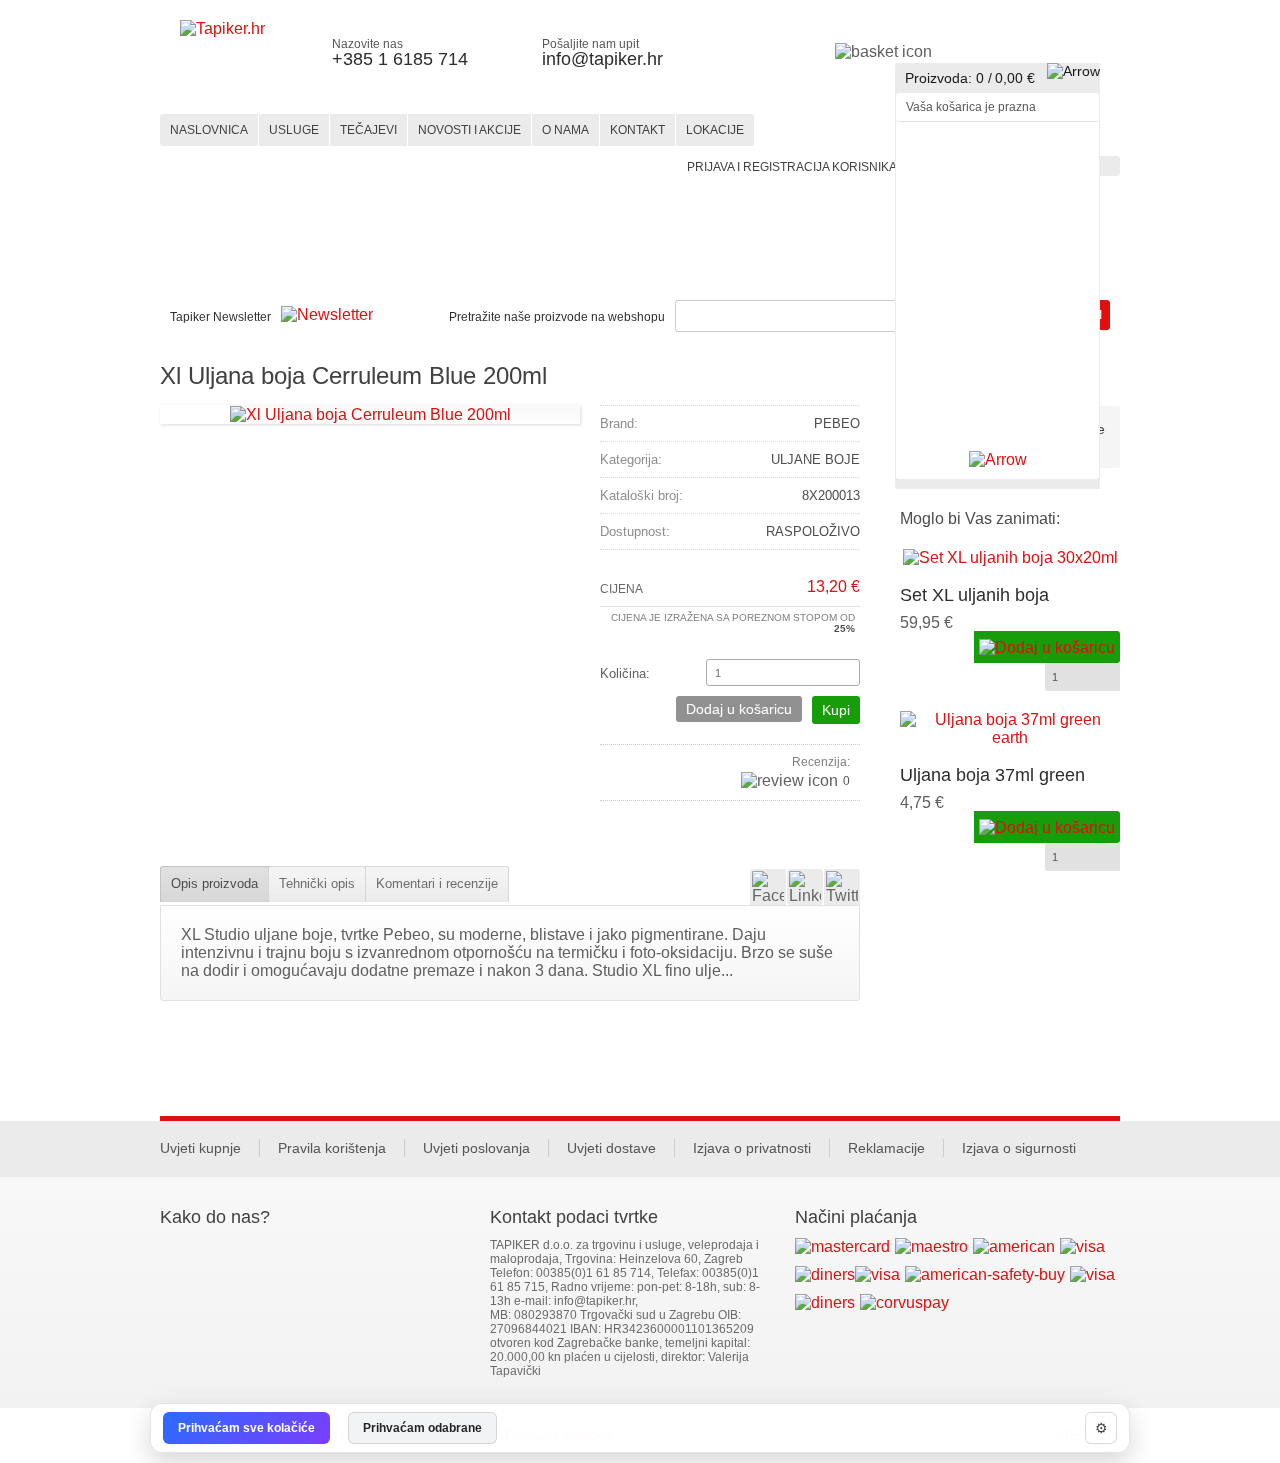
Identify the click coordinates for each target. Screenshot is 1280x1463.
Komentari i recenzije (437, 883)
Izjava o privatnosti (752, 1148)
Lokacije (715, 130)
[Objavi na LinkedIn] (805, 887)
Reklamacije (886, 1148)
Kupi (836, 710)
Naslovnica (209, 130)
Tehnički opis (317, 883)
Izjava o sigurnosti (1019, 1148)
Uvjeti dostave (611, 1148)
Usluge (294, 130)
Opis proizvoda (214, 883)
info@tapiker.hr (602, 59)
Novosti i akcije (469, 130)
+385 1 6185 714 (400, 59)
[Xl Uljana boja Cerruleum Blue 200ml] (370, 413)
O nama (565, 130)
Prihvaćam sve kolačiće (246, 1428)
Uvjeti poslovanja (476, 1148)
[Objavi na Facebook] (768, 887)
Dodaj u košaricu (739, 709)
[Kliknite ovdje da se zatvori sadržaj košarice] (998, 460)
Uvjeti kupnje (200, 1148)
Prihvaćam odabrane (422, 1428)
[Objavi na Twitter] (842, 887)
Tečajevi (368, 130)
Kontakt (637, 130)
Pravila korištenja (332, 1148)
